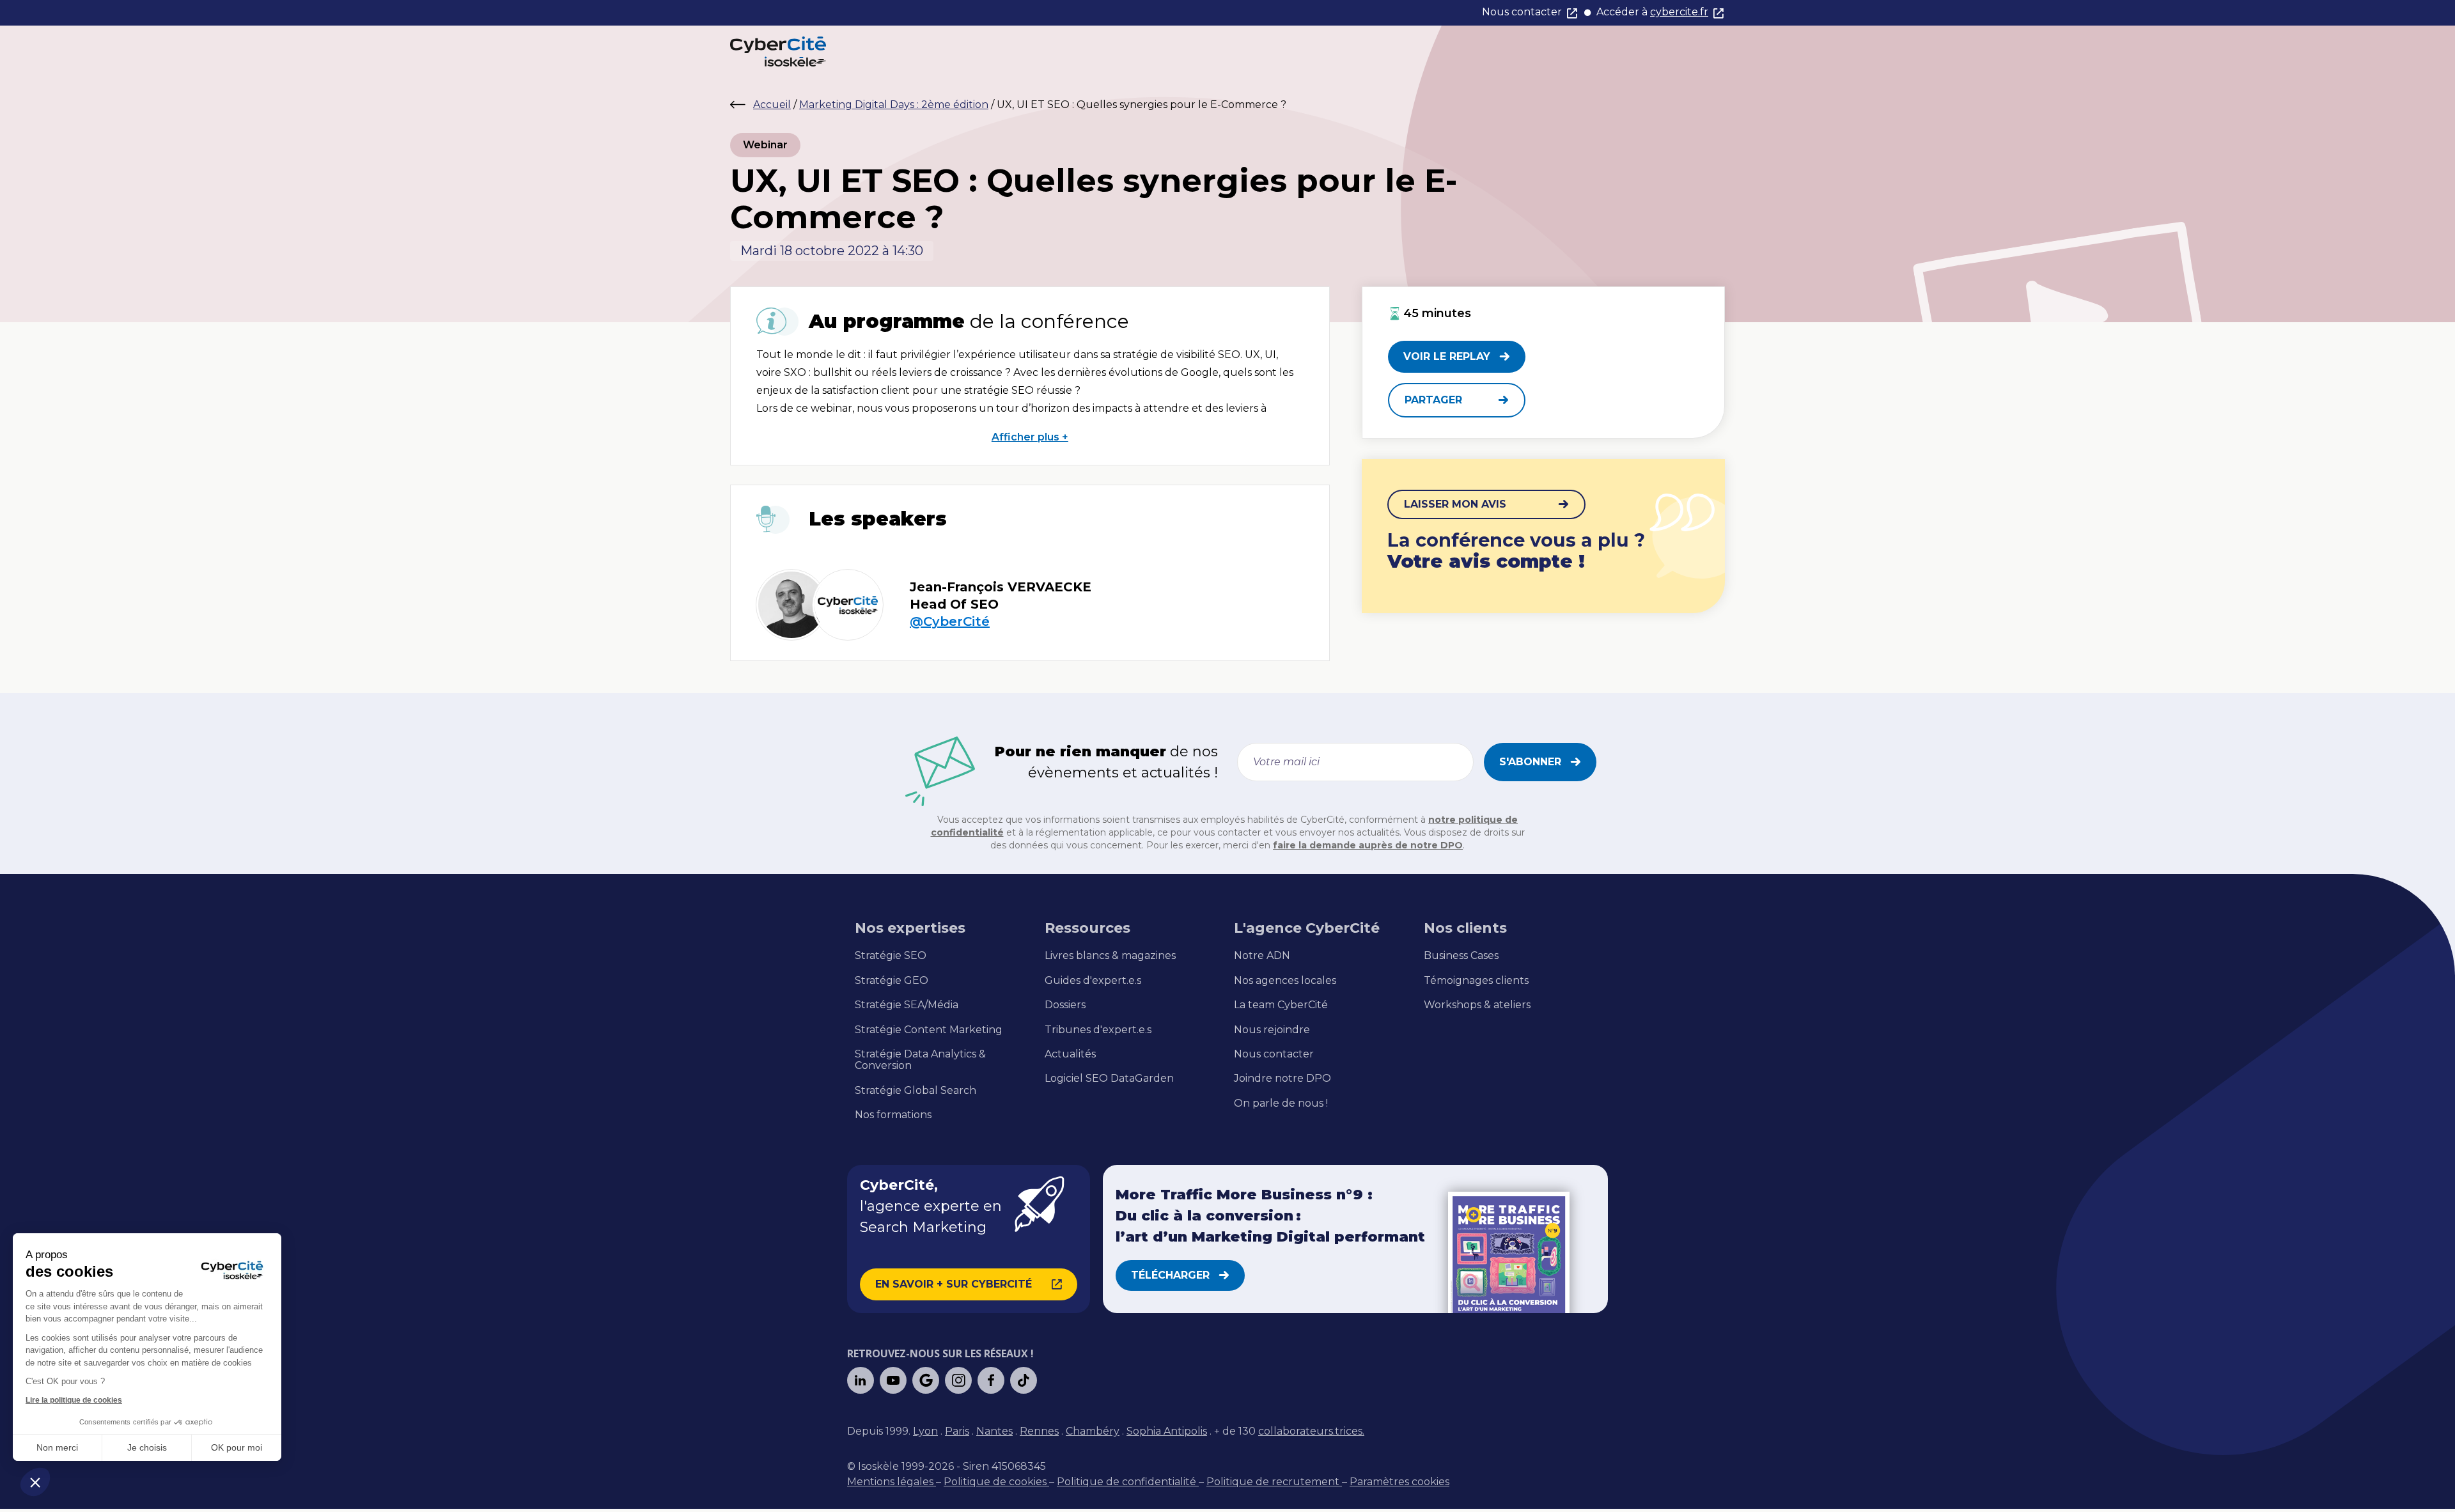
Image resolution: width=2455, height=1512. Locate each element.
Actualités (1070, 1054)
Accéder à (1652, 12)
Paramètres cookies (1399, 1482)
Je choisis (147, 1447)
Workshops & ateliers (1477, 1005)
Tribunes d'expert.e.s (1098, 1030)
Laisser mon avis (1455, 504)
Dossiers (1065, 1005)
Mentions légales (892, 1482)
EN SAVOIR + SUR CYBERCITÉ (954, 1284)
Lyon (925, 1431)
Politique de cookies (996, 1482)
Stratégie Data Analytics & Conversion (920, 1060)
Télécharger (1170, 1275)
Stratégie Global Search (916, 1091)
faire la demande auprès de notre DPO (1368, 845)
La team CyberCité (1281, 1005)
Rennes (1039, 1431)
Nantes (994, 1431)
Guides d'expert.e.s (1093, 981)
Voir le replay (1447, 356)
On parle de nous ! (1281, 1103)
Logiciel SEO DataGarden (1109, 1079)
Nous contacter (1522, 12)
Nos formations (893, 1115)
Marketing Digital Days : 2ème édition (894, 105)
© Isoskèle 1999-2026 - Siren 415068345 (947, 1466)
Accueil (772, 105)
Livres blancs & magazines (1110, 956)
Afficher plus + (1030, 437)
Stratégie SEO (891, 956)
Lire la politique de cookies (74, 1400)
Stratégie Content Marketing (929, 1030)
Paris (957, 1431)
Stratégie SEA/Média (907, 1005)
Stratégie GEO (892, 981)
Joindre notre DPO (1282, 1079)
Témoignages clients (1476, 981)
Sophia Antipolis (1167, 1431)
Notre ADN (1262, 956)
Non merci (57, 1447)
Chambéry (1093, 1431)
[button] (35, 1482)
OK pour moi (237, 1447)
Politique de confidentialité (1128, 1482)
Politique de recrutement (1274, 1482)
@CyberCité (950, 622)
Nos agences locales (1285, 981)
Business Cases (1461, 956)
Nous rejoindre (1272, 1030)
